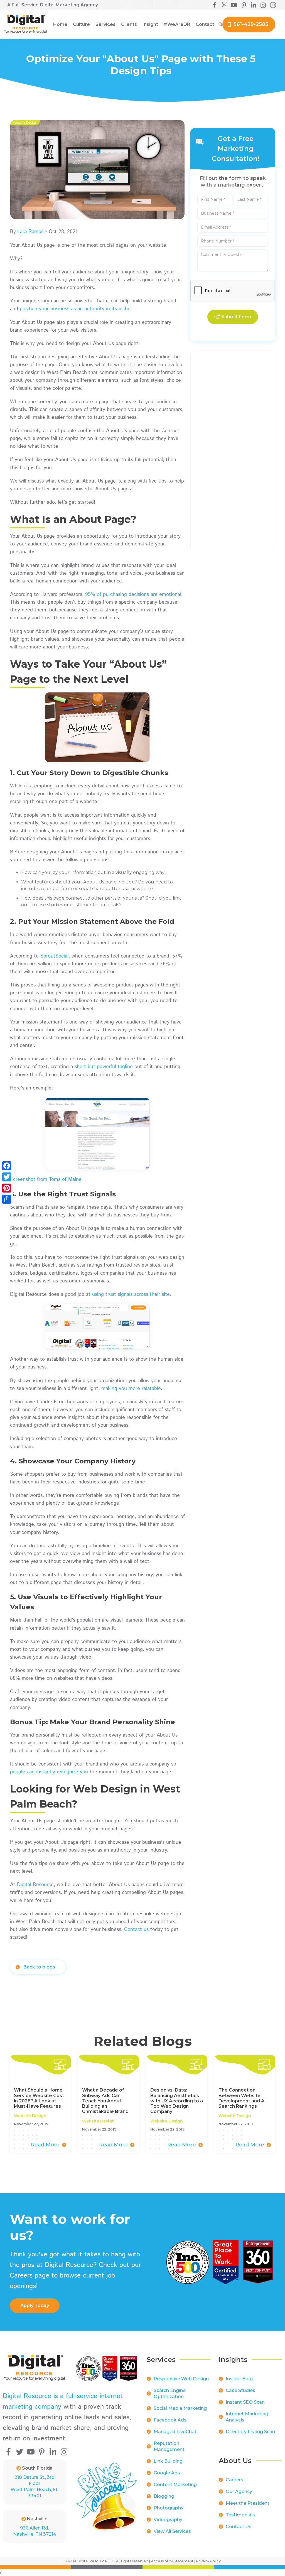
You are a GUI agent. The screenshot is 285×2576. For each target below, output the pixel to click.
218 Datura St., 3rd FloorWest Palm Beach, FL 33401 (35, 2486)
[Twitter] (7, 1177)
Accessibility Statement (172, 2561)
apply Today (35, 2306)
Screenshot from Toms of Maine (46, 1179)
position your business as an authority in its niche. (76, 309)
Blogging (164, 2496)
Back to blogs (39, 1967)
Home (60, 24)
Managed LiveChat (175, 2432)
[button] (81, 25)
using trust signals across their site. (132, 1294)
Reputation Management (169, 2446)
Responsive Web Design (181, 2379)
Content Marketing (175, 2485)
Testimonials (240, 2515)
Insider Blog (239, 2379)
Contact (205, 24)
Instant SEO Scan (245, 2402)
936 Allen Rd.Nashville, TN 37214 (35, 2531)
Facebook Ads (170, 2420)
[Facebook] (7, 1166)
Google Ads (167, 2473)
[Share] (7, 1199)
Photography (169, 2508)
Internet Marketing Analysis (247, 2417)
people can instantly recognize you (49, 1772)
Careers (234, 2480)
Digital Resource (35, 1885)
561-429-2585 (251, 24)
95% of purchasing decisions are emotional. (134, 594)
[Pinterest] (7, 1188)
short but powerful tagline (104, 1067)
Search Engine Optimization (170, 2393)
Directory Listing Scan (250, 2432)
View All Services (172, 2531)
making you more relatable (131, 1389)
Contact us (136, 1929)
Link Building (168, 2461)
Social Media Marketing (180, 2408)
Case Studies (240, 2390)
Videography (168, 2520)
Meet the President (248, 2503)
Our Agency (239, 2491)
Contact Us (239, 2527)
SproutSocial (54, 956)
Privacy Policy (208, 2561)
